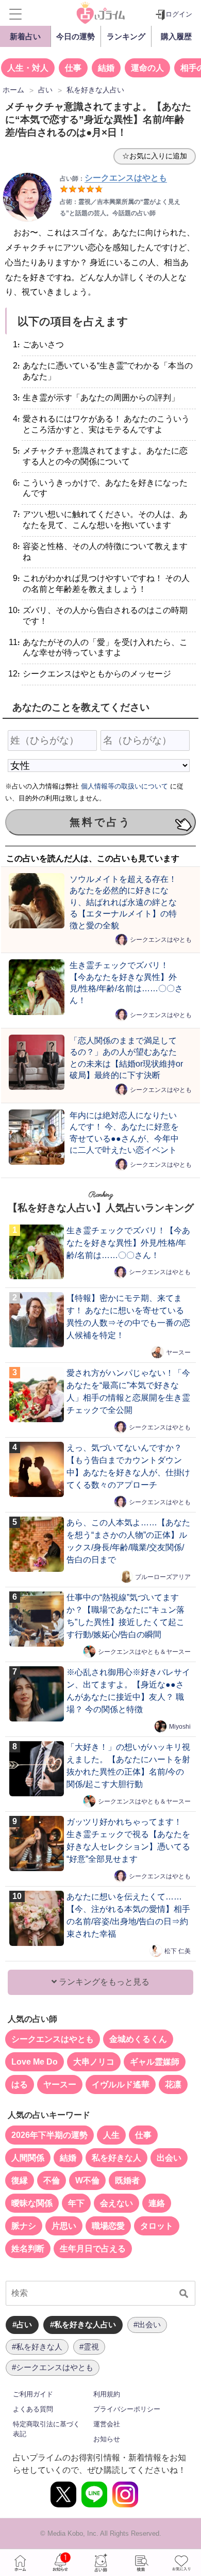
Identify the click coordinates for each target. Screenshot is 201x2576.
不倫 (52, 2180)
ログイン (179, 14)
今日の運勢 (76, 36)
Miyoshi (180, 1726)
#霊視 (89, 2347)
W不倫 (87, 2180)
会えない (116, 2203)
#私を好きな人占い (83, 2324)
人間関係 (28, 2158)
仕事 (73, 68)
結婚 (106, 68)
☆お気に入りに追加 (155, 156)
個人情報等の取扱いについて (124, 786)
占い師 (100, 2563)
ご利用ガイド (33, 2394)
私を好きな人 (116, 2158)
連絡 (157, 2203)
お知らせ (107, 2439)
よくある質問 (33, 2409)
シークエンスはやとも (161, 940)
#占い (22, 2324)
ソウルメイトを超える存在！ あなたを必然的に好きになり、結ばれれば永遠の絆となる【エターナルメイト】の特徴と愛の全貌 (123, 902)
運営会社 (107, 2424)
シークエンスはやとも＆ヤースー (144, 1651)
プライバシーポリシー (127, 2409)
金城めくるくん (138, 2039)
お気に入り (181, 2563)
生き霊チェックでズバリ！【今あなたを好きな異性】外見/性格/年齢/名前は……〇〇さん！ (128, 1243)
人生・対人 (28, 68)
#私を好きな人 (37, 2347)
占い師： (113, 179)
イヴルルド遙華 (121, 2084)
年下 (76, 2203)
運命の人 (147, 68)
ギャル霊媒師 (155, 2062)
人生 (111, 2135)
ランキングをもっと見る (103, 1982)
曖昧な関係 (32, 2203)
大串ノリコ (94, 2062)
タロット (157, 2226)
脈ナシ (24, 2226)
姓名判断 (28, 2249)
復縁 (20, 2180)
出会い (169, 2158)
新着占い (25, 36)
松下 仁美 (178, 1951)
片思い (64, 2226)
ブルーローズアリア (163, 1576)
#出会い (147, 2324)
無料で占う (100, 822)
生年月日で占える (93, 2249)
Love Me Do (35, 2062)
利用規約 (107, 2394)
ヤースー (178, 1352)
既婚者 (127, 2180)
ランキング (126, 36)
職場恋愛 (108, 2226)
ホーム (20, 2563)
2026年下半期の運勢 (49, 2135)
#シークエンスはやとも (53, 2367)
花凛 (173, 2084)
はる (20, 2084)
